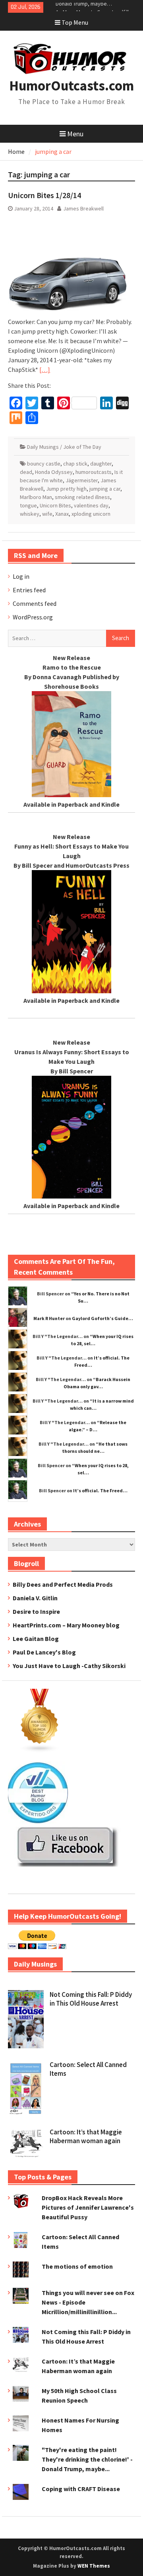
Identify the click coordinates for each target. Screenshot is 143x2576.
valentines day (91, 505)
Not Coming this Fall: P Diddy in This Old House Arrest (91, 1999)
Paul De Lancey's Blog (44, 1652)
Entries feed (29, 590)
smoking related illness (82, 497)
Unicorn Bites (55, 505)
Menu (75, 134)
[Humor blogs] (40, 1750)
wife (47, 514)
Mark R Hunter (49, 1318)
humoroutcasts (94, 472)
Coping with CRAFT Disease (81, 2489)
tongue (28, 505)
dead (26, 472)
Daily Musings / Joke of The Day (64, 447)
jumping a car (105, 489)
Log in (21, 576)
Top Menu (75, 22)
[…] (45, 369)
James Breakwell (83, 208)
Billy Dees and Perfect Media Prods (63, 1584)
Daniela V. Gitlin (35, 1598)
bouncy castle (44, 464)
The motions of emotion (77, 2266)
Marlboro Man (36, 497)
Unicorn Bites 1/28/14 (44, 195)
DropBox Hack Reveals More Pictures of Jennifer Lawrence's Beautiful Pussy (88, 2207)
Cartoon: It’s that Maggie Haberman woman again (86, 2136)
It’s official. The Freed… (100, 1490)
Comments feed (35, 603)
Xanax (62, 514)
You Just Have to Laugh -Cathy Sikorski (69, 1666)
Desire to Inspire (36, 1611)
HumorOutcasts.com (71, 86)
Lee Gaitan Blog (36, 1639)
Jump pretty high (66, 489)
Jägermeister (82, 480)
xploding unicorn (91, 514)
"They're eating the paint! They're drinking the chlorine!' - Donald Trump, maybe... (87, 2459)
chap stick (75, 464)
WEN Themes (94, 2566)
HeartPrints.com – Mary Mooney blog (66, 1625)
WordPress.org (33, 617)
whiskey (30, 514)
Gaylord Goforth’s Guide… (102, 1318)
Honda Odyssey (54, 472)
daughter (101, 464)
